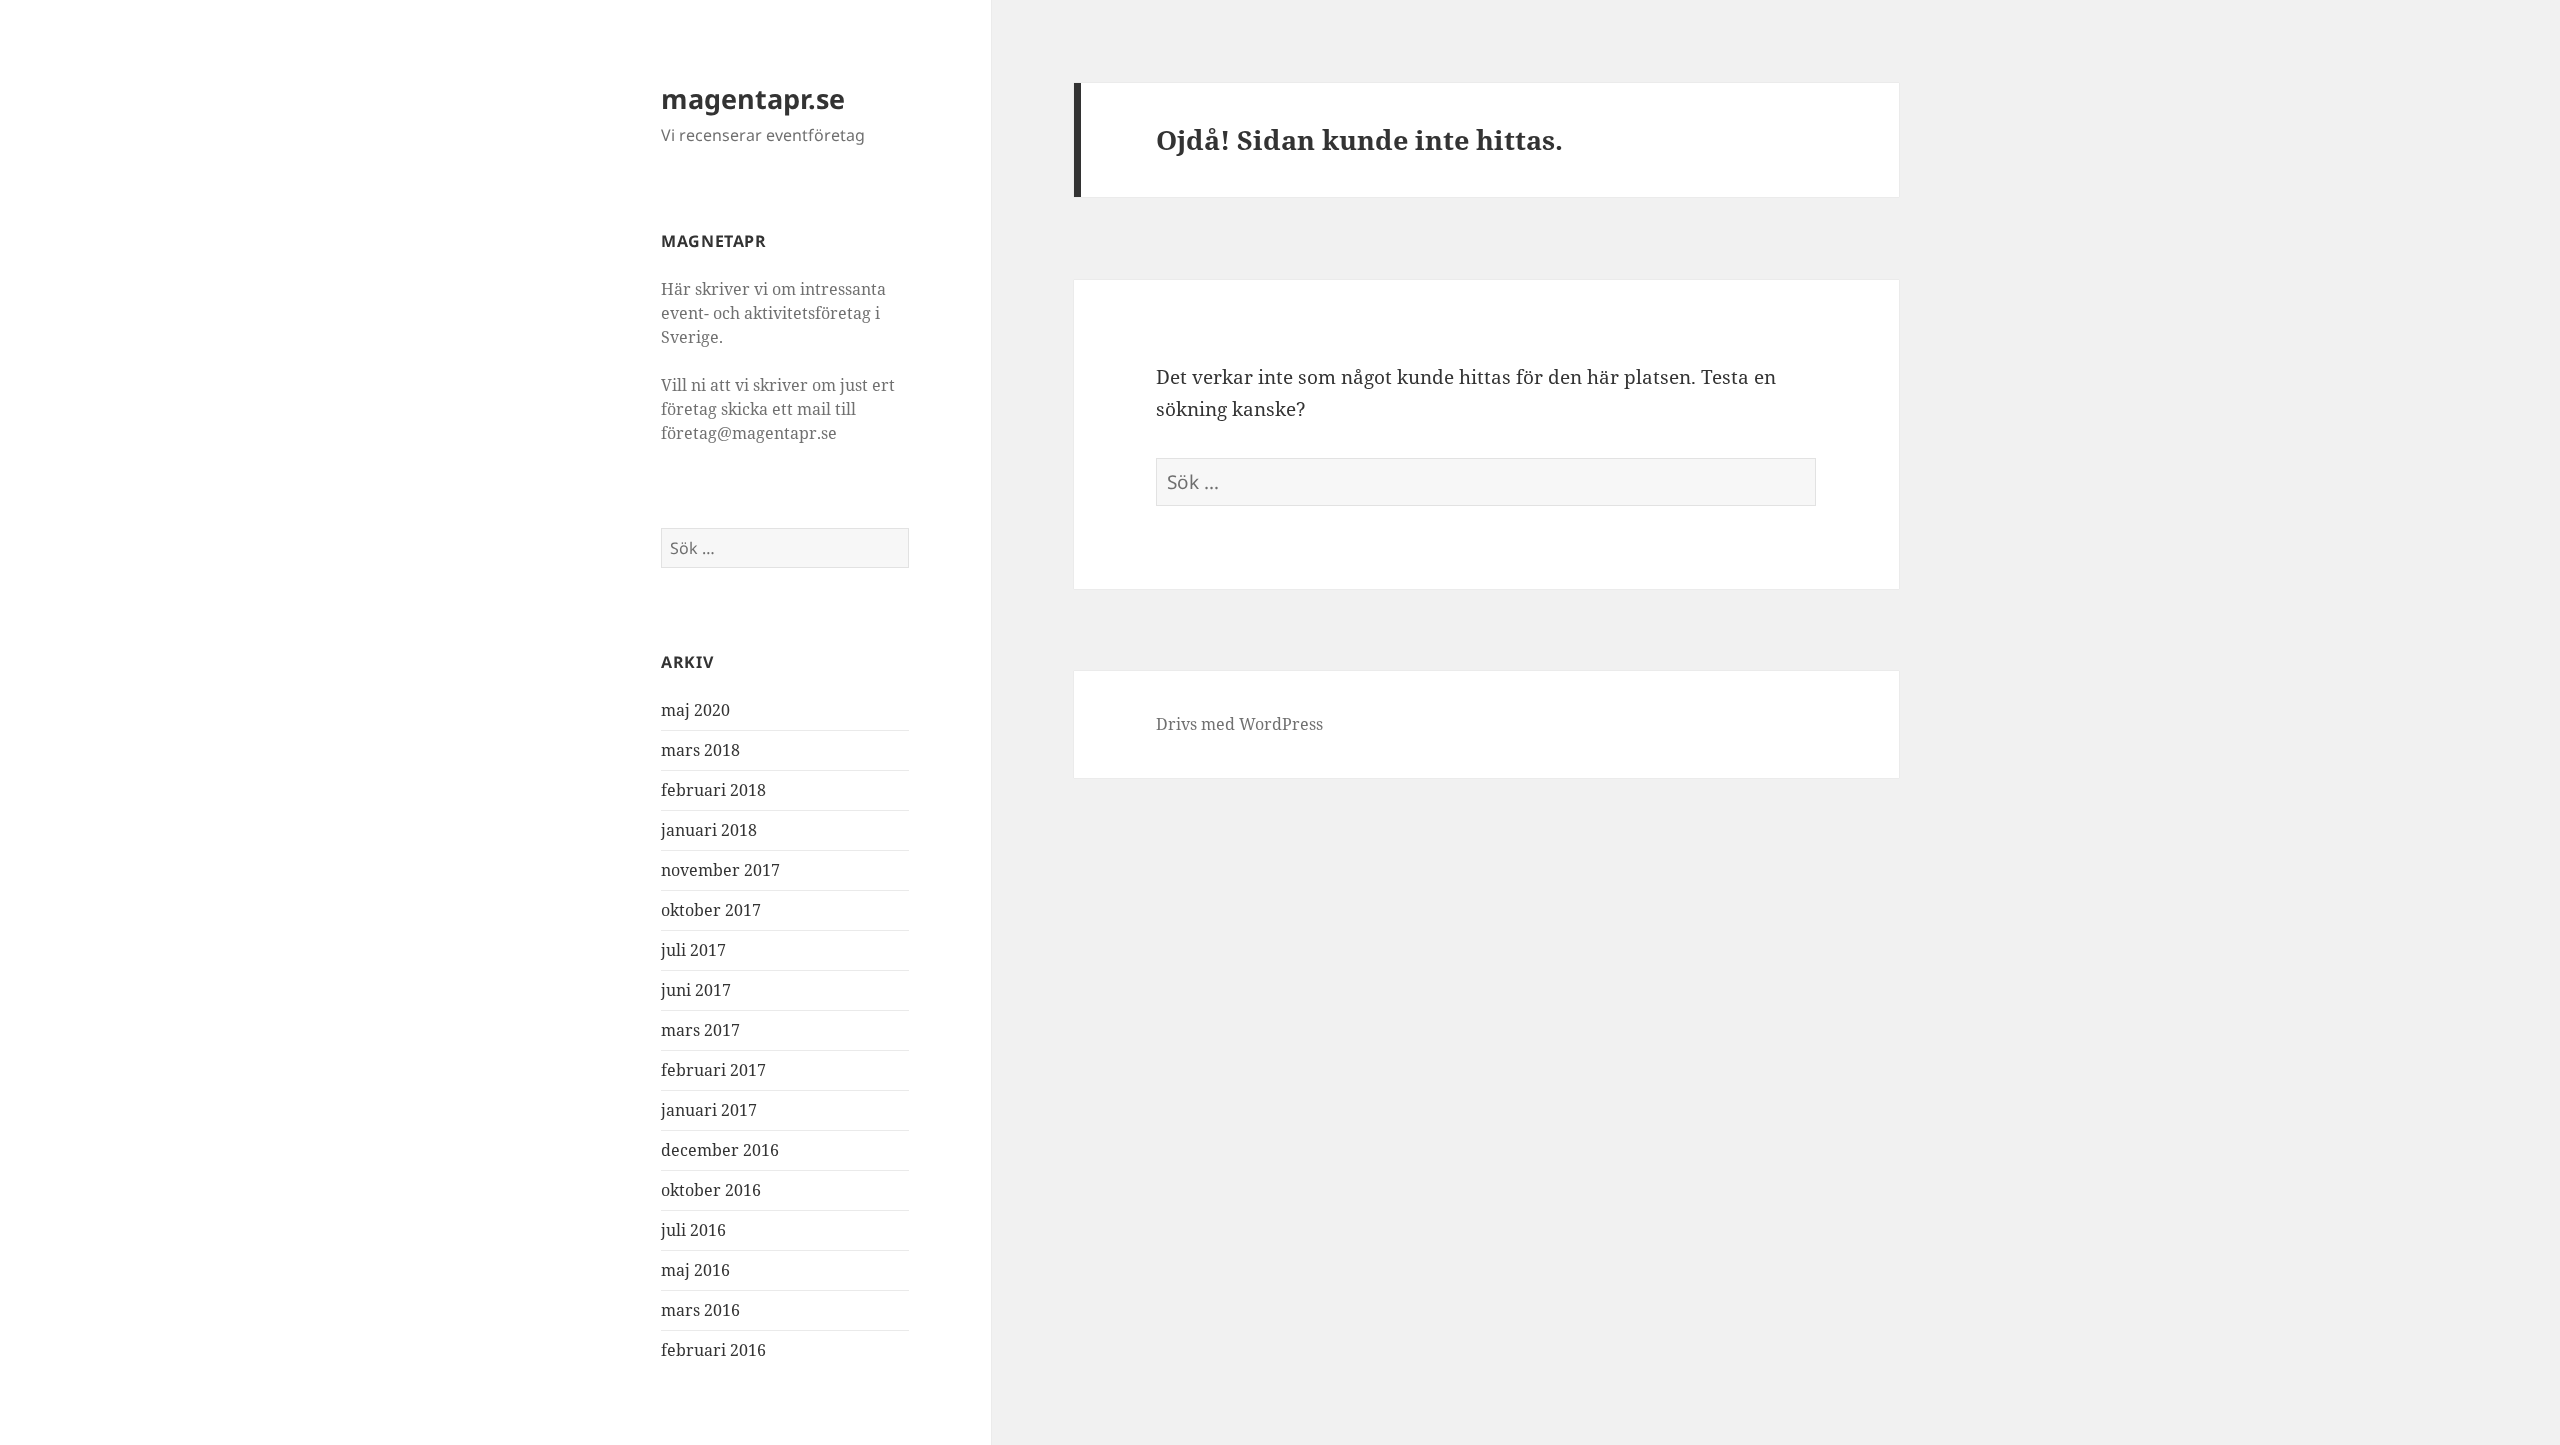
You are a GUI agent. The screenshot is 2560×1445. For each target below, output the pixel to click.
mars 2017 (700, 1030)
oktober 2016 (711, 1190)
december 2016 (720, 1150)
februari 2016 (713, 1350)
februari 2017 (713, 1070)
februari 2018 (713, 790)
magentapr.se (753, 98)
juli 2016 (693, 1230)
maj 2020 (695, 710)
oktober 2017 (711, 910)
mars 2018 (700, 750)
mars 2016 (700, 1310)
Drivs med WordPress (1239, 724)
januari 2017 (709, 1110)
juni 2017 (696, 990)
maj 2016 (695, 1270)
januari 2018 (709, 830)
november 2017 (720, 870)
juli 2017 (693, 950)
